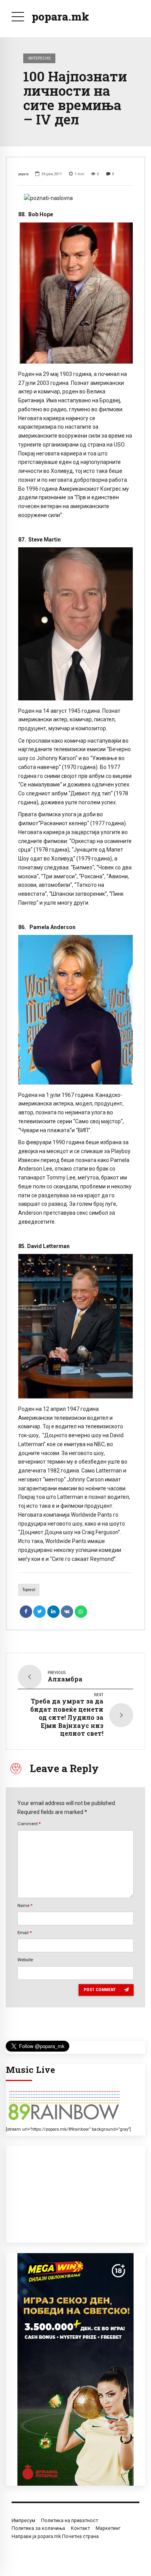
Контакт (80, 2528)
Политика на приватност (69, 2520)
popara (23, 174)
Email (25, 1933)
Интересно (39, 58)
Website (25, 1960)
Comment (29, 1824)
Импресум (23, 2520)
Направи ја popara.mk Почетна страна (55, 2536)
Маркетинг (108, 2528)
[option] (75, 198)
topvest (29, 1590)
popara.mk (60, 16)
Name (25, 1905)
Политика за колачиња (38, 2528)
